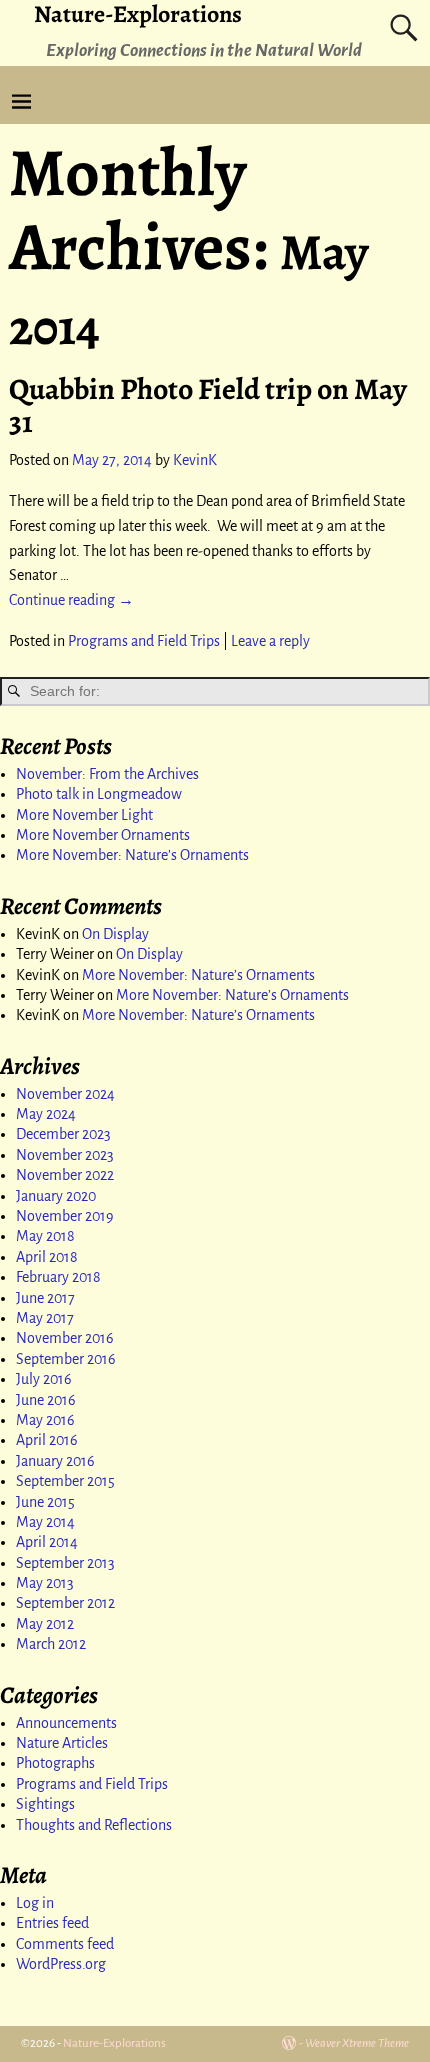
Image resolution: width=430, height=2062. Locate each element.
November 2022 (65, 1175)
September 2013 (65, 1563)
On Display (115, 934)
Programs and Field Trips (144, 641)
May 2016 (45, 1420)
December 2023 (63, 1134)
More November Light (84, 815)
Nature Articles (62, 1743)
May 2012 (45, 1624)
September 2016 (66, 1359)
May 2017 (45, 1318)
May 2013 (45, 1583)
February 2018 (58, 1277)
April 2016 (47, 1440)
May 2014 (45, 1522)
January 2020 (56, 1196)
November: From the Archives (107, 774)
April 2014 (47, 1542)
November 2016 (65, 1338)
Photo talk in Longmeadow (99, 794)
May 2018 (45, 1236)
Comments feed (65, 1944)
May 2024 (46, 1114)
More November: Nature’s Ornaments (132, 855)
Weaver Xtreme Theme (357, 2043)
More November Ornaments (103, 835)
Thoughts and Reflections (94, 1825)
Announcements (66, 1723)
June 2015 (45, 1502)
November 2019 (65, 1216)
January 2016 (55, 1461)
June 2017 (45, 1298)
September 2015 (65, 1481)
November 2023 (65, 1155)
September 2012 (65, 1603)
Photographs (55, 1763)
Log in (35, 1903)
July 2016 (44, 1379)
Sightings (45, 1804)
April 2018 (47, 1257)
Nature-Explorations (114, 2043)
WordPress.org (61, 1964)
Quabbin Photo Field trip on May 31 (208, 405)
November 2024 (65, 1094)
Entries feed (52, 1923)
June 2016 (46, 1400)
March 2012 (51, 1644)
